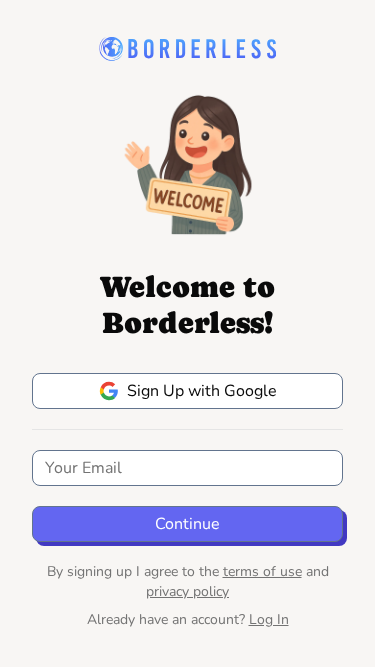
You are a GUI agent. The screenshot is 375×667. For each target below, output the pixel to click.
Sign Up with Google (202, 391)
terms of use (262, 571)
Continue (187, 524)
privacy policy (187, 591)
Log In (269, 619)
